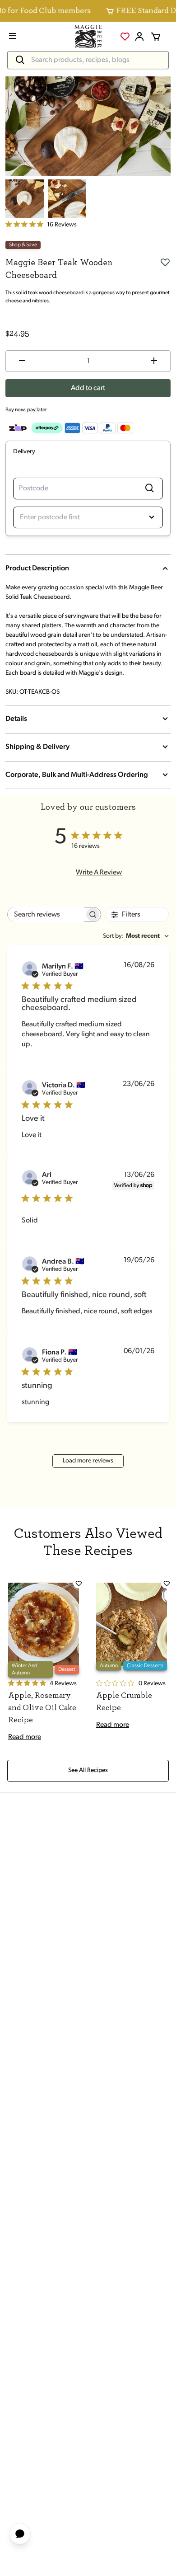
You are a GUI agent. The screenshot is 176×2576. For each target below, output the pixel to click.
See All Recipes (88, 1770)
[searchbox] (46, 914)
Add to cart (88, 388)
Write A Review (99, 873)
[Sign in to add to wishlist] (165, 262)
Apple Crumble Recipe (124, 1702)
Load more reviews (88, 1461)
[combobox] (136, 936)
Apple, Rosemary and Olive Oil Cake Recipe (42, 1708)
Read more (25, 1737)
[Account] (139, 37)
